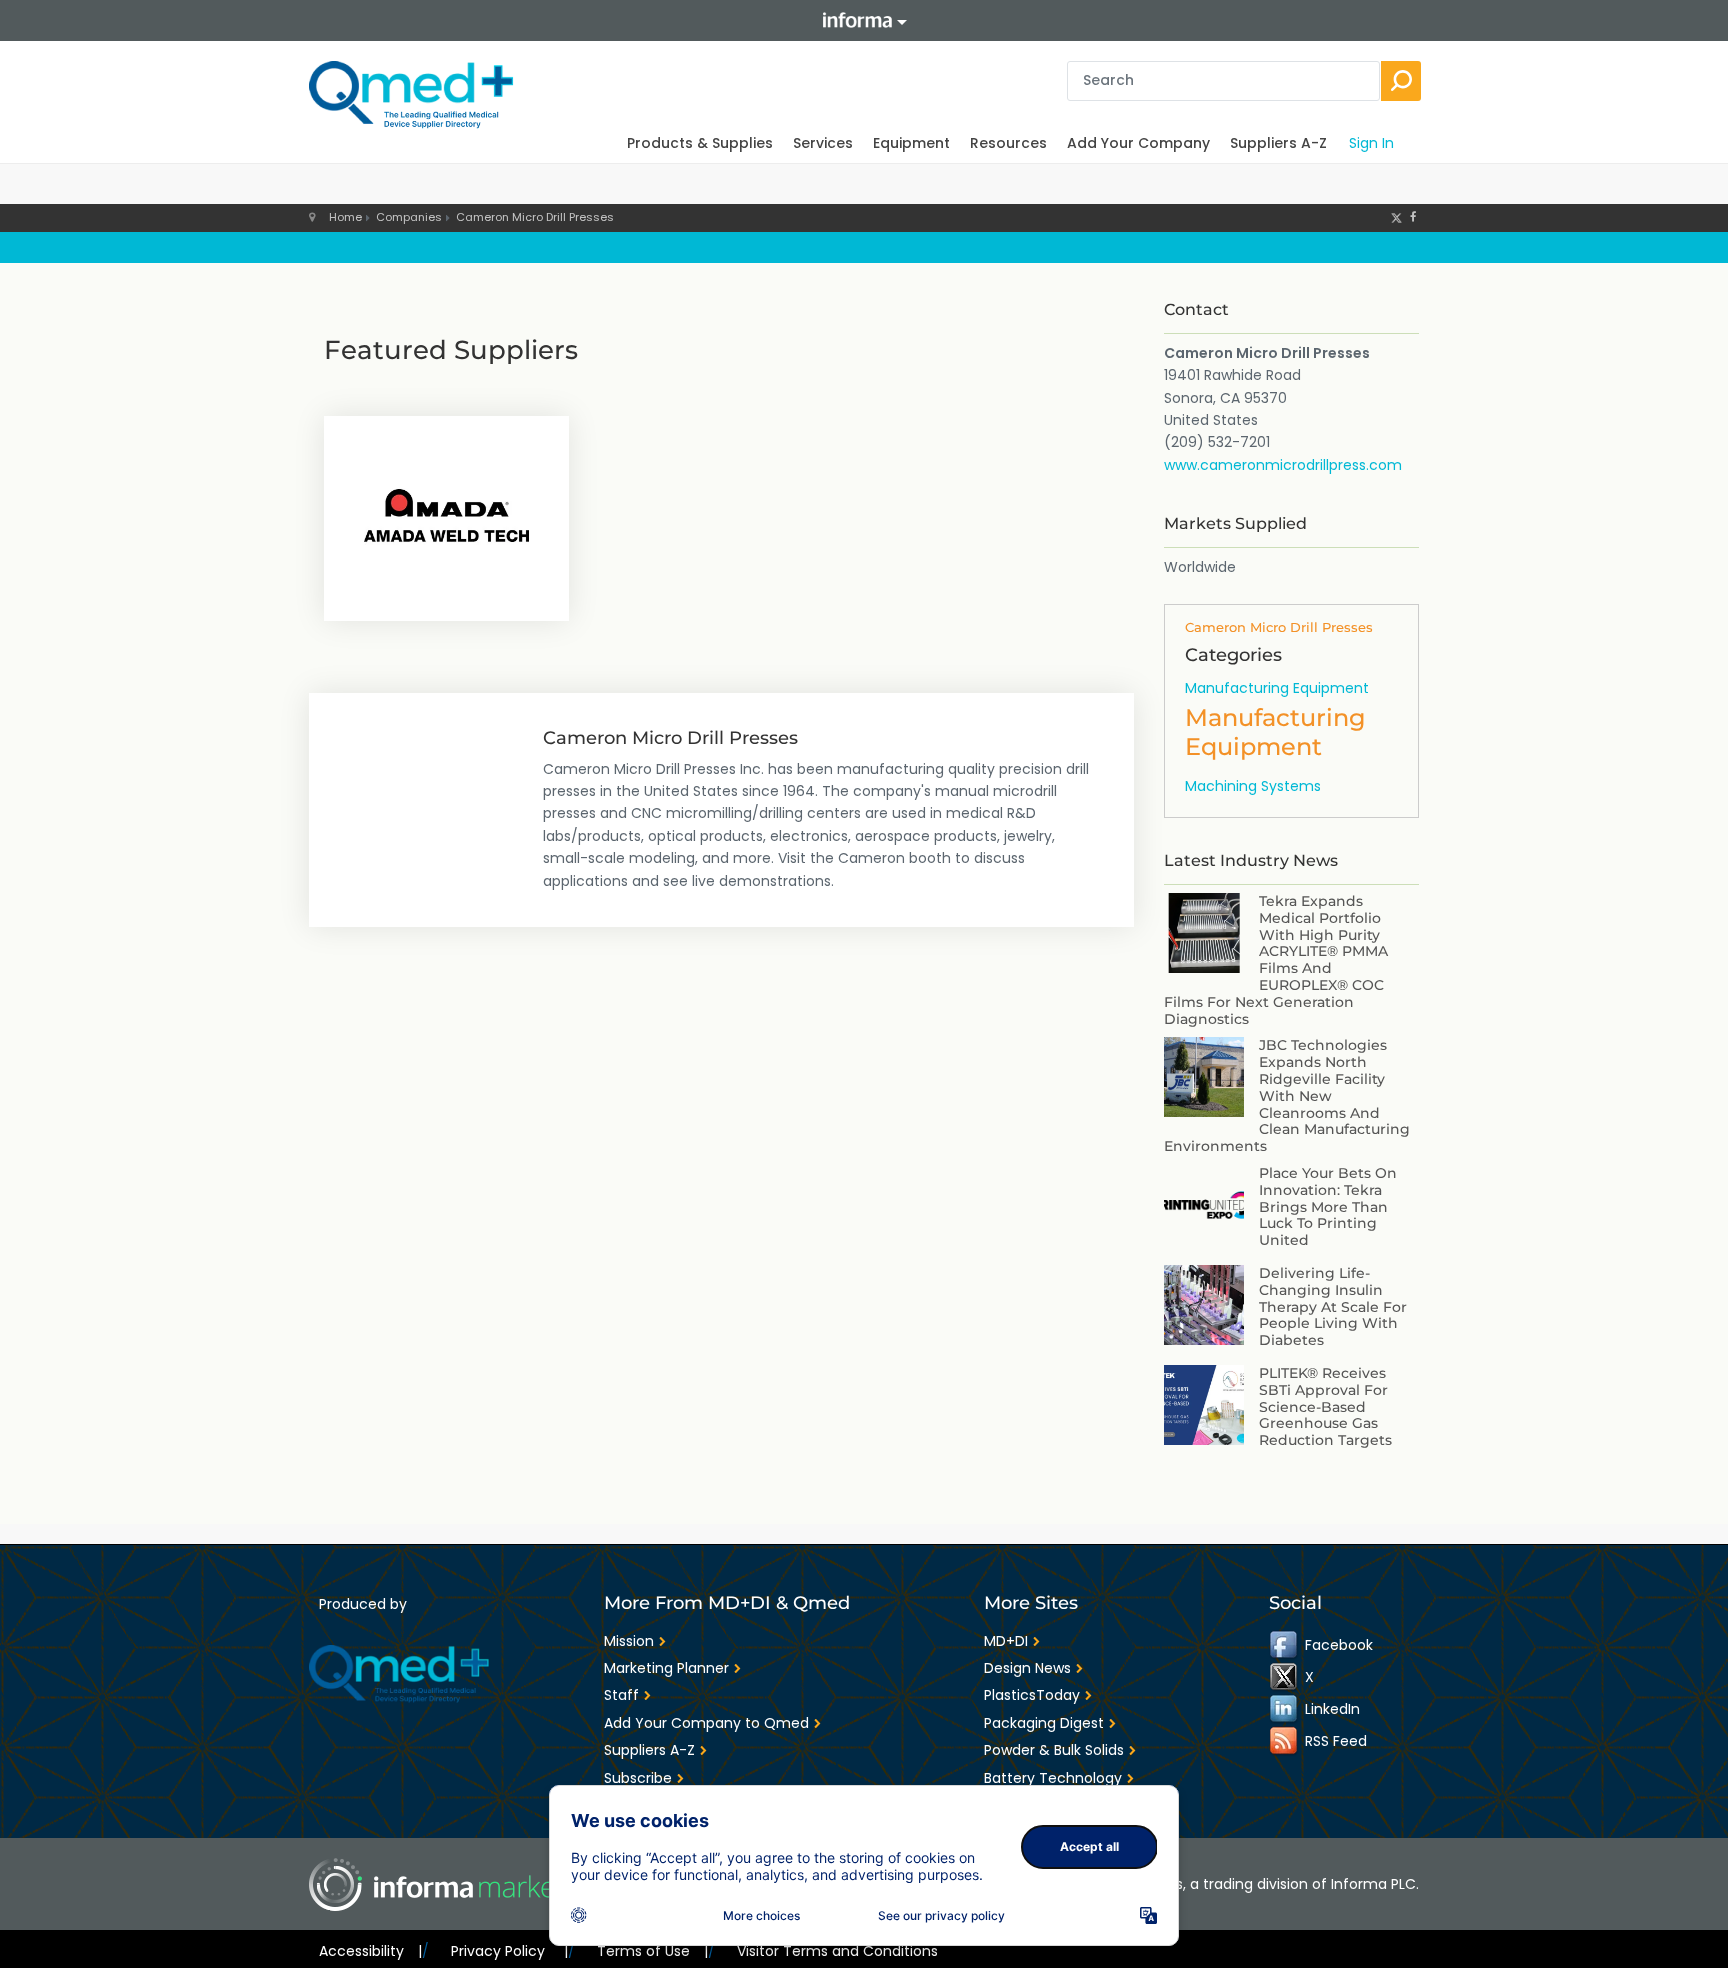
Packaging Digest (1044, 1723)
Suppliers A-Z (1278, 143)
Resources (1008, 143)
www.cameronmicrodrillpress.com (1283, 465)
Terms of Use (652, 1951)
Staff (621, 1695)
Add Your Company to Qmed (706, 1723)
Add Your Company (1138, 143)
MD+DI (1006, 1641)
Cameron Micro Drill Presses (535, 217)
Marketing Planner (666, 1668)
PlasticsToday (1032, 1695)
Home (345, 217)
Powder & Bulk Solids (1054, 1750)
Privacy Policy (509, 1951)
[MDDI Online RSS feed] (1285, 1740)
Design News (1027, 1668)
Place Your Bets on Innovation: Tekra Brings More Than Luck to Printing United (1328, 1206)
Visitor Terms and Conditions (837, 1951)
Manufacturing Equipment (1277, 688)
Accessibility (370, 1951)
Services (823, 143)
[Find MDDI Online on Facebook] (1285, 1644)
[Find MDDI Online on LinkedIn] (1285, 1708)
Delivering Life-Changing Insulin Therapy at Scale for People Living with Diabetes (1333, 1306)
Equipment (911, 143)
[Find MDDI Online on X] (1285, 1676)
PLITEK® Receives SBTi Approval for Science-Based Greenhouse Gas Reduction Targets (1325, 1406)
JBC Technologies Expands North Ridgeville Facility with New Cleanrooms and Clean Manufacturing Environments (1287, 1095)
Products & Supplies (700, 143)
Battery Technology (1053, 1778)
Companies (409, 217)
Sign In (1371, 143)
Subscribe (638, 1778)
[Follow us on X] (1396, 217)
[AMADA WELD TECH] (446, 516)
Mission (629, 1641)
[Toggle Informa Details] (864, 20)
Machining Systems (1253, 786)
